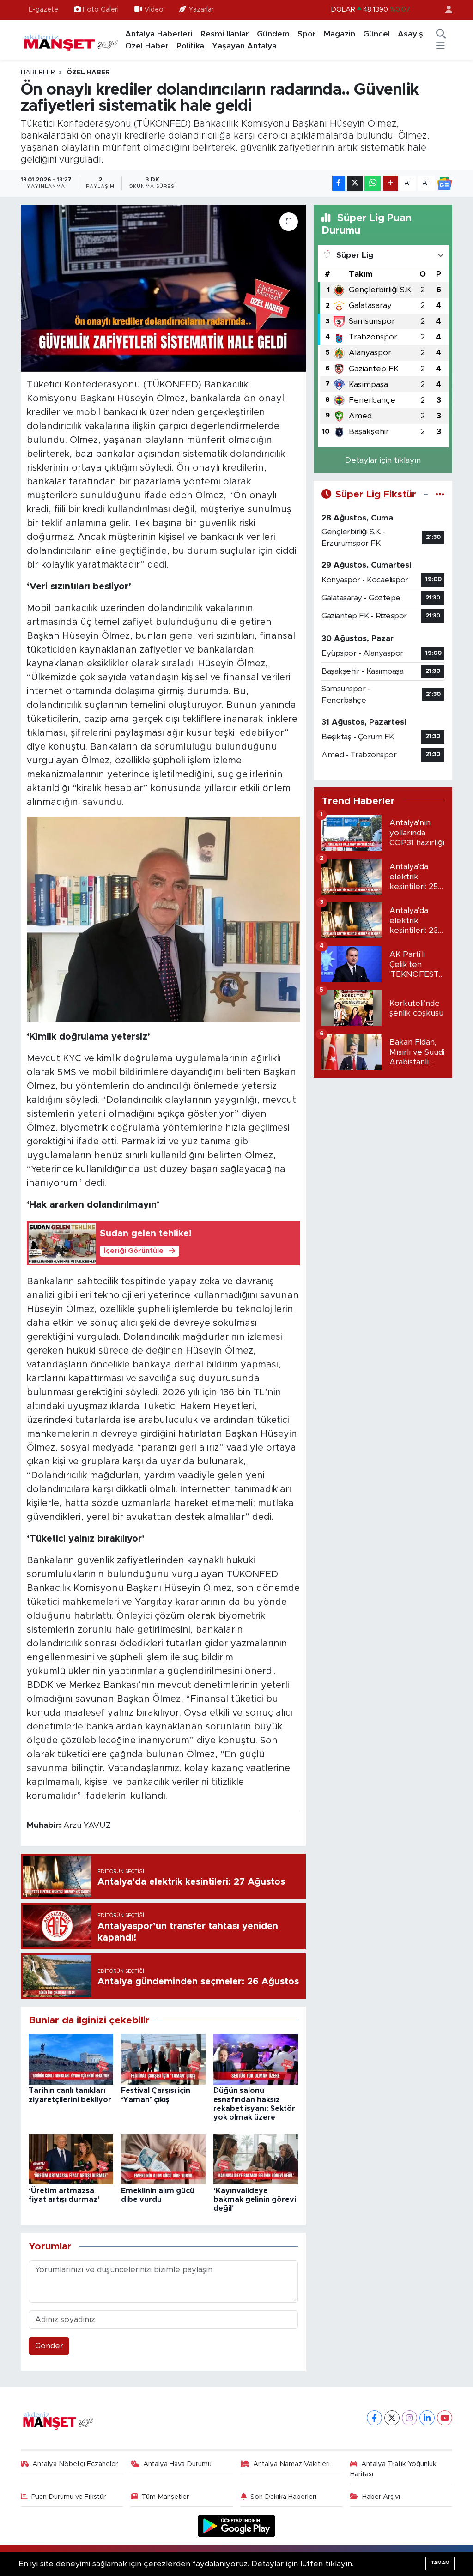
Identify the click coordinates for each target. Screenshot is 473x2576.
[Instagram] (409, 2418)
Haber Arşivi (381, 2497)
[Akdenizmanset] (71, 40)
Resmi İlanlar (225, 34)
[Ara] (441, 34)
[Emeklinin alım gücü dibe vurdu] (163, 2159)
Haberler (38, 73)
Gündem (273, 34)
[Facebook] (374, 2418)
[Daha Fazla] (391, 184)
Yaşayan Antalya (244, 46)
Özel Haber (147, 46)
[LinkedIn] (427, 2418)
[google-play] (237, 2525)
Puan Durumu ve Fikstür (69, 2497)
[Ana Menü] (440, 46)
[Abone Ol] (444, 183)
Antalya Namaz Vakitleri (291, 2464)
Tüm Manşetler (165, 2497)
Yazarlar (201, 9)
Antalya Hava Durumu (177, 2464)
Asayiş (410, 34)
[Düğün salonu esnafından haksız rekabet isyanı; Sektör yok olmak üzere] (256, 2059)
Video (154, 9)
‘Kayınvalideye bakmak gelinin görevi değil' (255, 2200)
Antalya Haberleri (159, 34)
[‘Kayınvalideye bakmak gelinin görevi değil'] (256, 2159)
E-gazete (43, 9)
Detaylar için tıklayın (383, 460)
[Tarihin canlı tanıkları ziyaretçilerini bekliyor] (71, 2059)
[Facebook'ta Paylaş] (339, 184)
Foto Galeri (101, 9)
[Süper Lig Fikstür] (440, 494)
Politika (190, 46)
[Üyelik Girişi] (445, 10)
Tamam (440, 2563)
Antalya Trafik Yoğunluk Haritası (393, 2469)
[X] (392, 2418)
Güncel (376, 34)
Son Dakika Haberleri (283, 2497)
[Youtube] (445, 2418)
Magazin (340, 34)
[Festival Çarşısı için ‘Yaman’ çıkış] (163, 2059)
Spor (307, 34)
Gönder (49, 2346)
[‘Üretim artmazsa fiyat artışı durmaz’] (71, 2159)
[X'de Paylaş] (355, 184)
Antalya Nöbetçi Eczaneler (75, 2464)
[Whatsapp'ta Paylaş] (373, 184)
